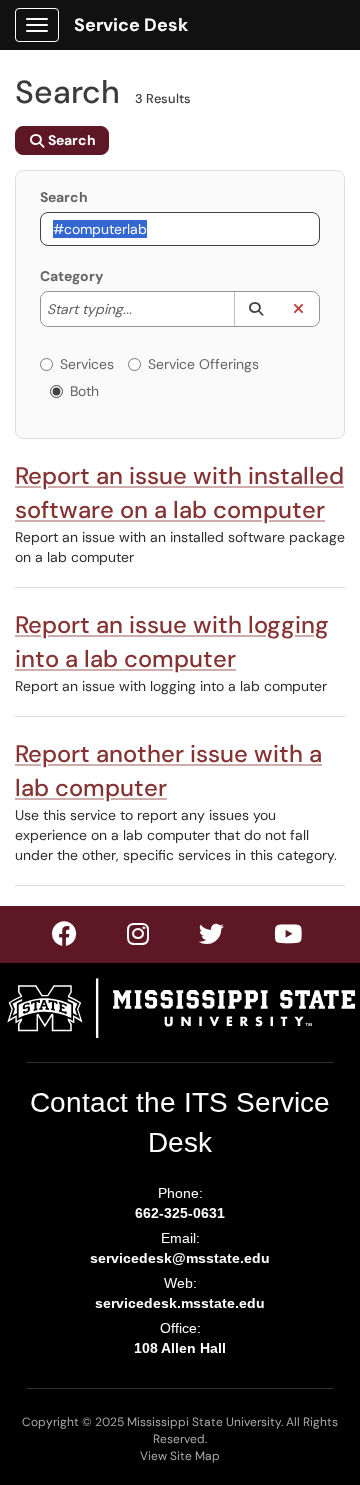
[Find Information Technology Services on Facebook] (65, 938)
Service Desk (131, 25)
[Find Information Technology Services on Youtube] (289, 938)
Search (64, 197)
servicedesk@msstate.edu (180, 1258)
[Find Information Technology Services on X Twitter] (139, 938)
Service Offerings (203, 364)
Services (87, 364)
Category (71, 276)
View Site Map (180, 1456)
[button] (255, 309)
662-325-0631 (180, 1213)
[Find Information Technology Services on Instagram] (212, 938)
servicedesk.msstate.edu (180, 1303)
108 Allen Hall (180, 1348)
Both (84, 391)
